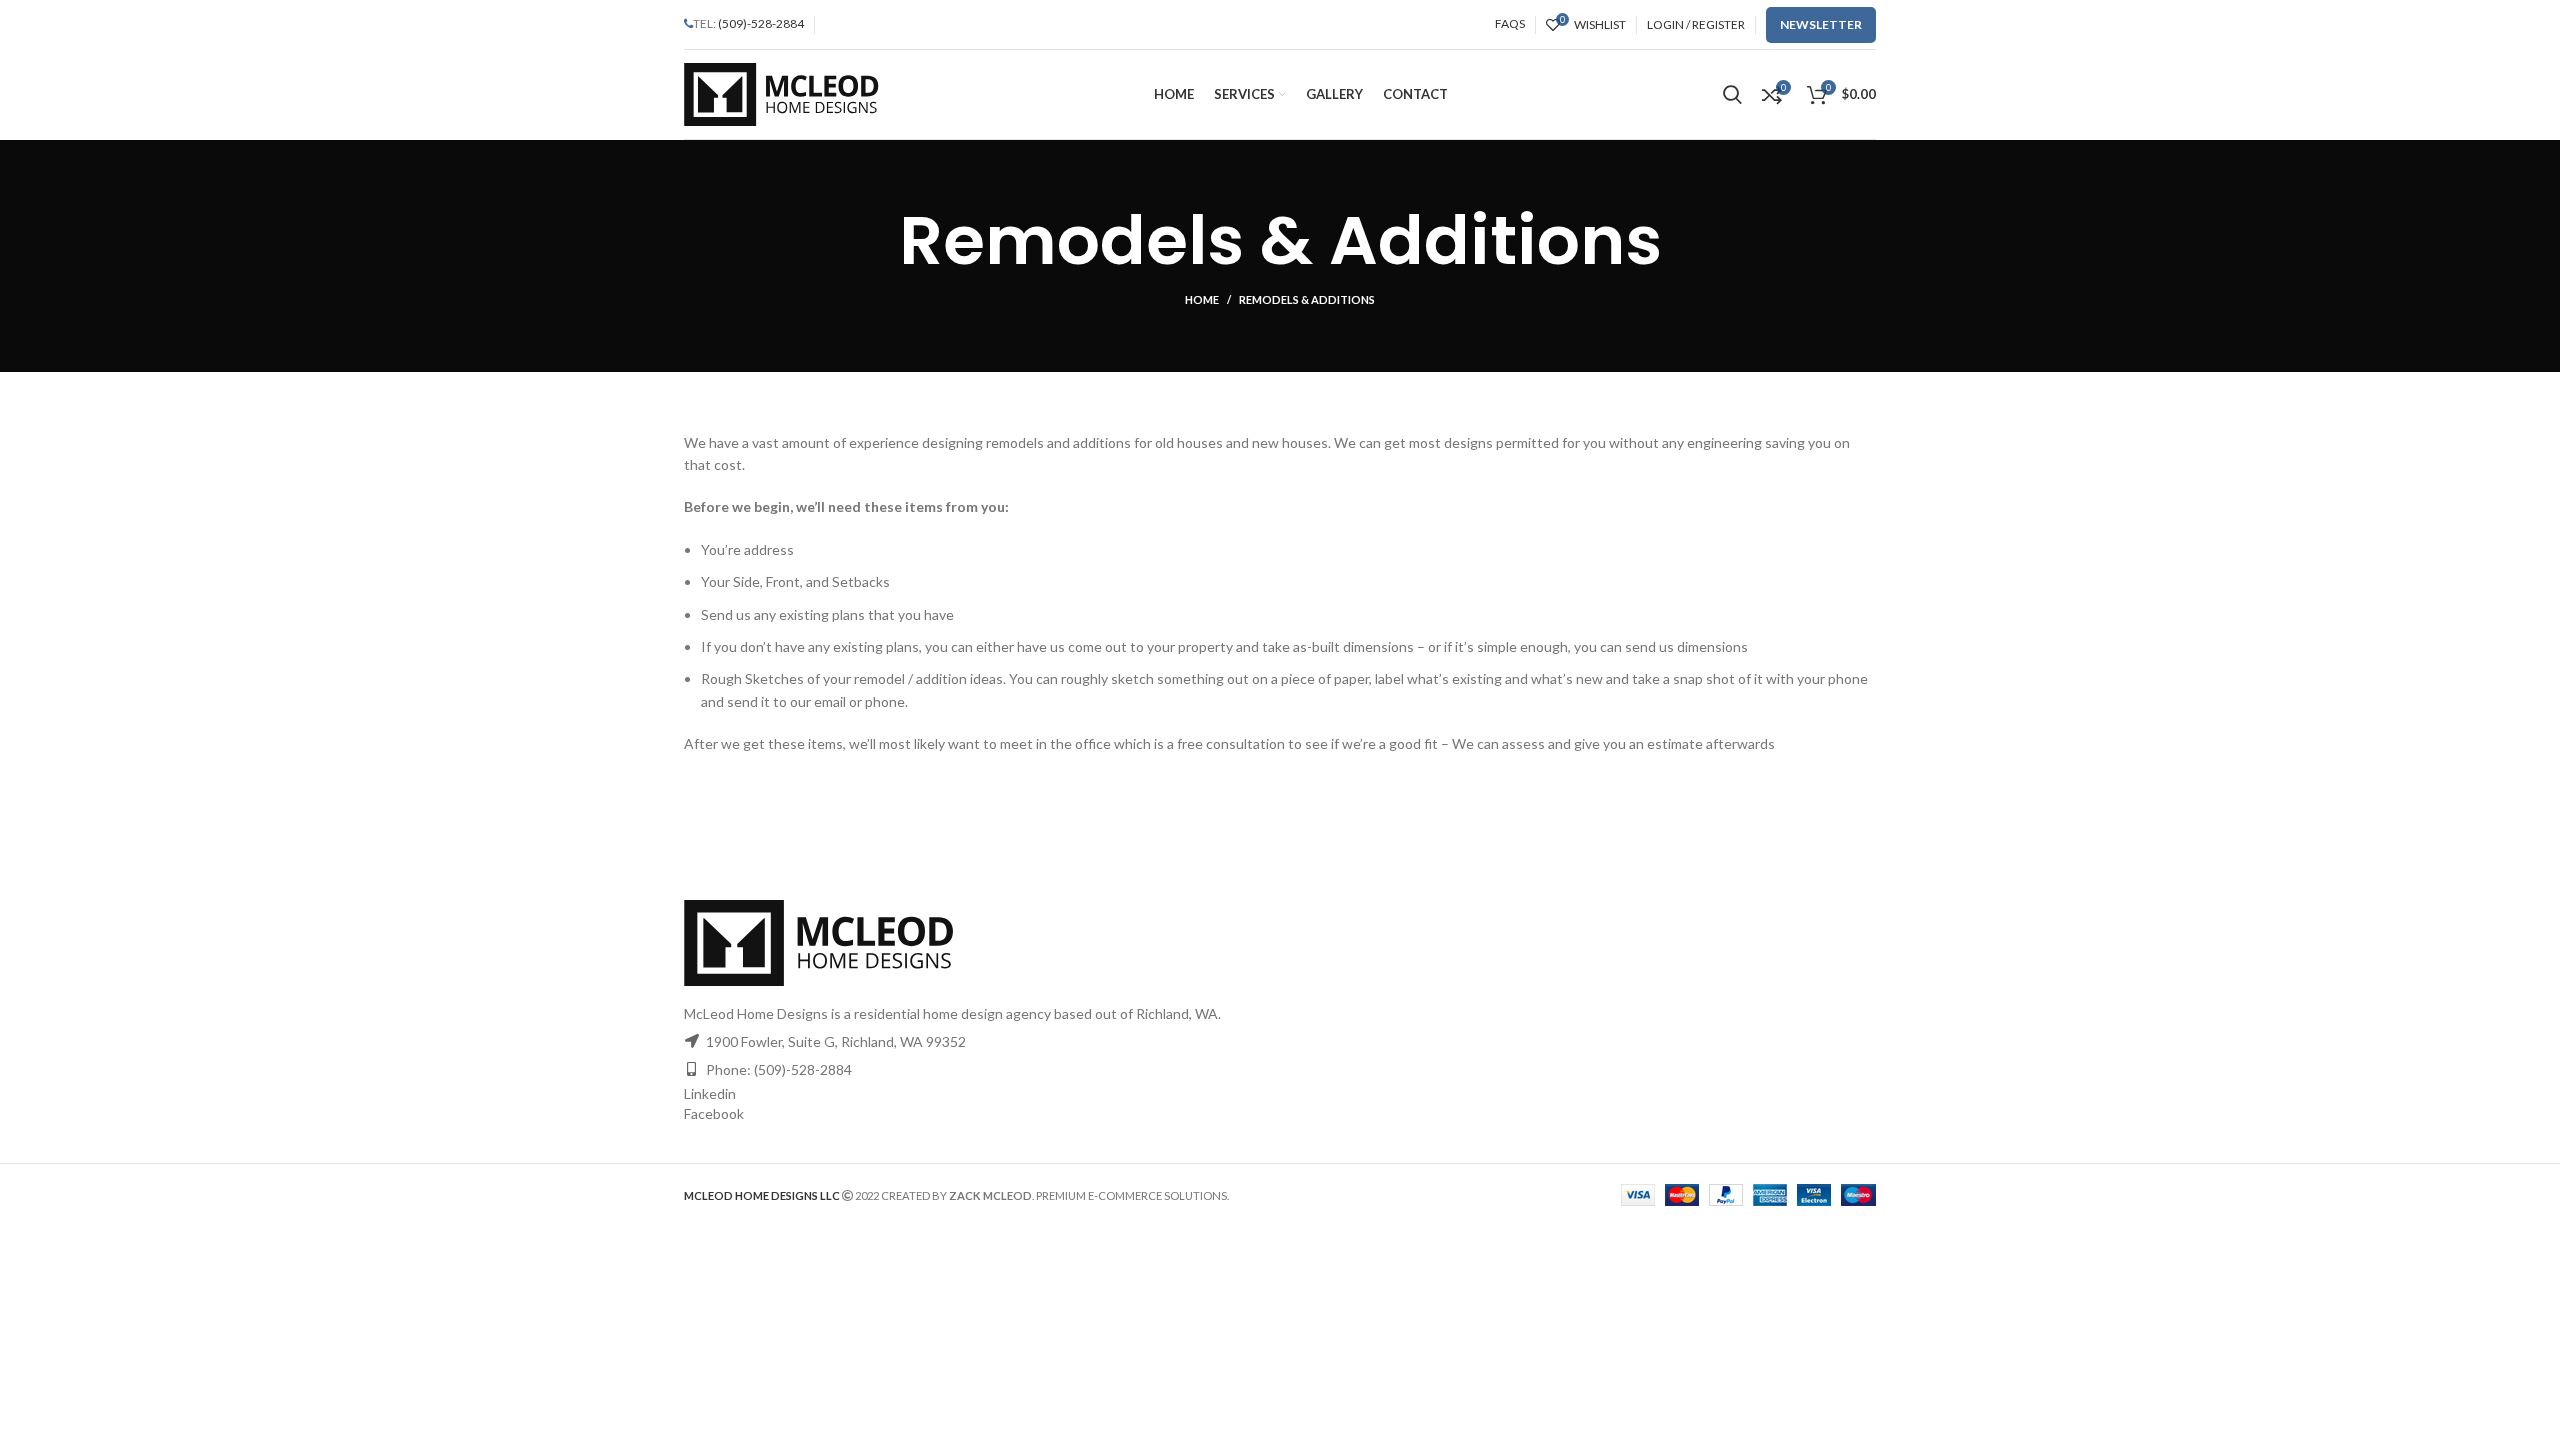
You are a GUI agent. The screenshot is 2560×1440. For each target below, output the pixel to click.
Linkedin (710, 1093)
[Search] (1732, 95)
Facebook (714, 1113)
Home (1202, 299)
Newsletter (1821, 24)
